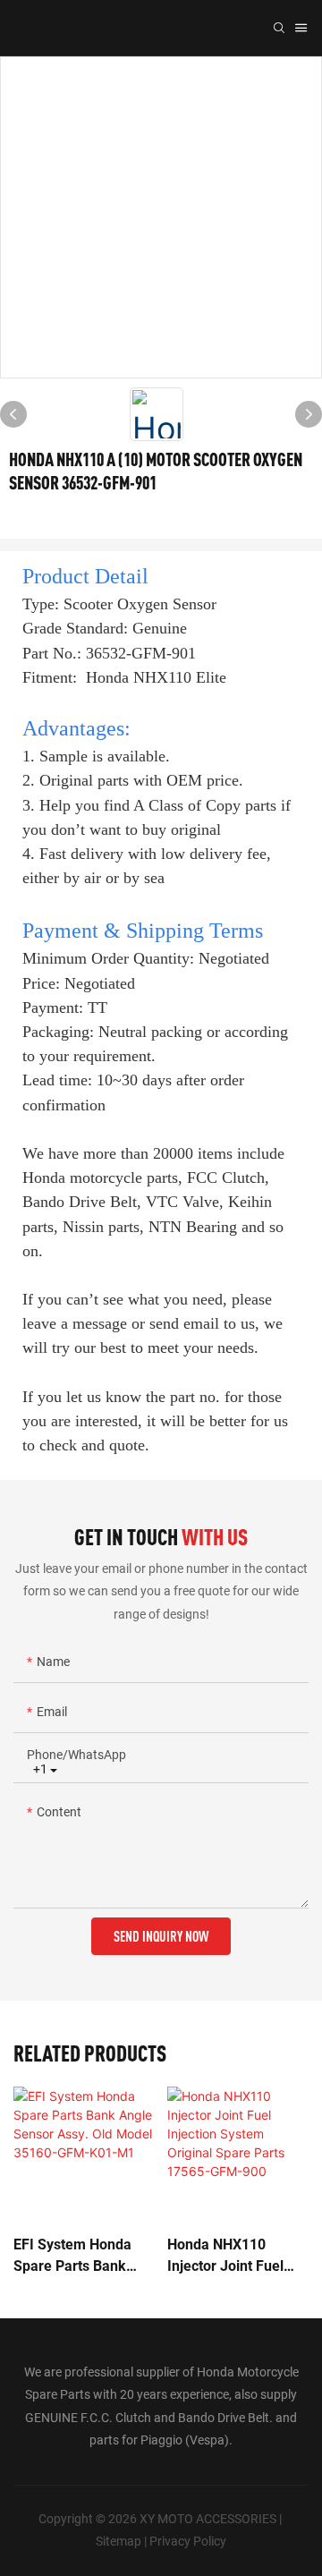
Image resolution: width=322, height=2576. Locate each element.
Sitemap (120, 2541)
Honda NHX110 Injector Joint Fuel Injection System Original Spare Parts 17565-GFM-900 (232, 2257)
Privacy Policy (188, 2541)
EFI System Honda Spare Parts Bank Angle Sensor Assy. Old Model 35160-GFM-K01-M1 (76, 2257)
